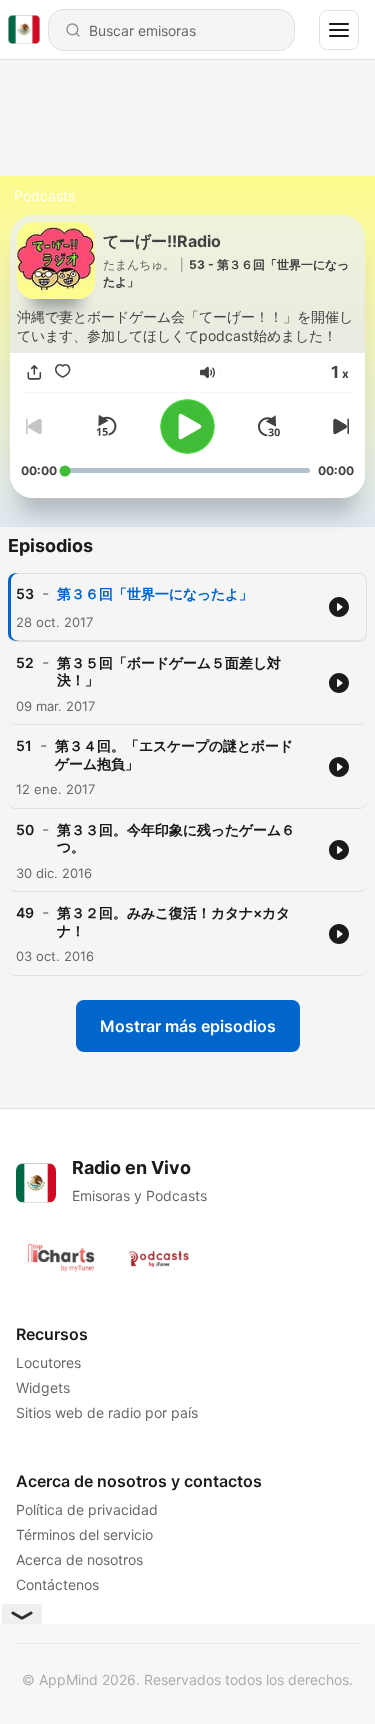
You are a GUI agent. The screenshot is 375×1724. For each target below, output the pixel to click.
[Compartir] (35, 372)
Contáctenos (57, 1584)
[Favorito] (63, 372)
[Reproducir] (187, 426)
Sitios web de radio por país (107, 1412)
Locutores (48, 1362)
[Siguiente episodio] (338, 426)
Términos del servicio (84, 1534)
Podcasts (44, 195)
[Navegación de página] (339, 30)
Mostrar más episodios (188, 1026)
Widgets (43, 1387)
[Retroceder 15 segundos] (106, 426)
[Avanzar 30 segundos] (269, 426)
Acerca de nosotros (79, 1559)
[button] (207, 372)
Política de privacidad (87, 1509)
